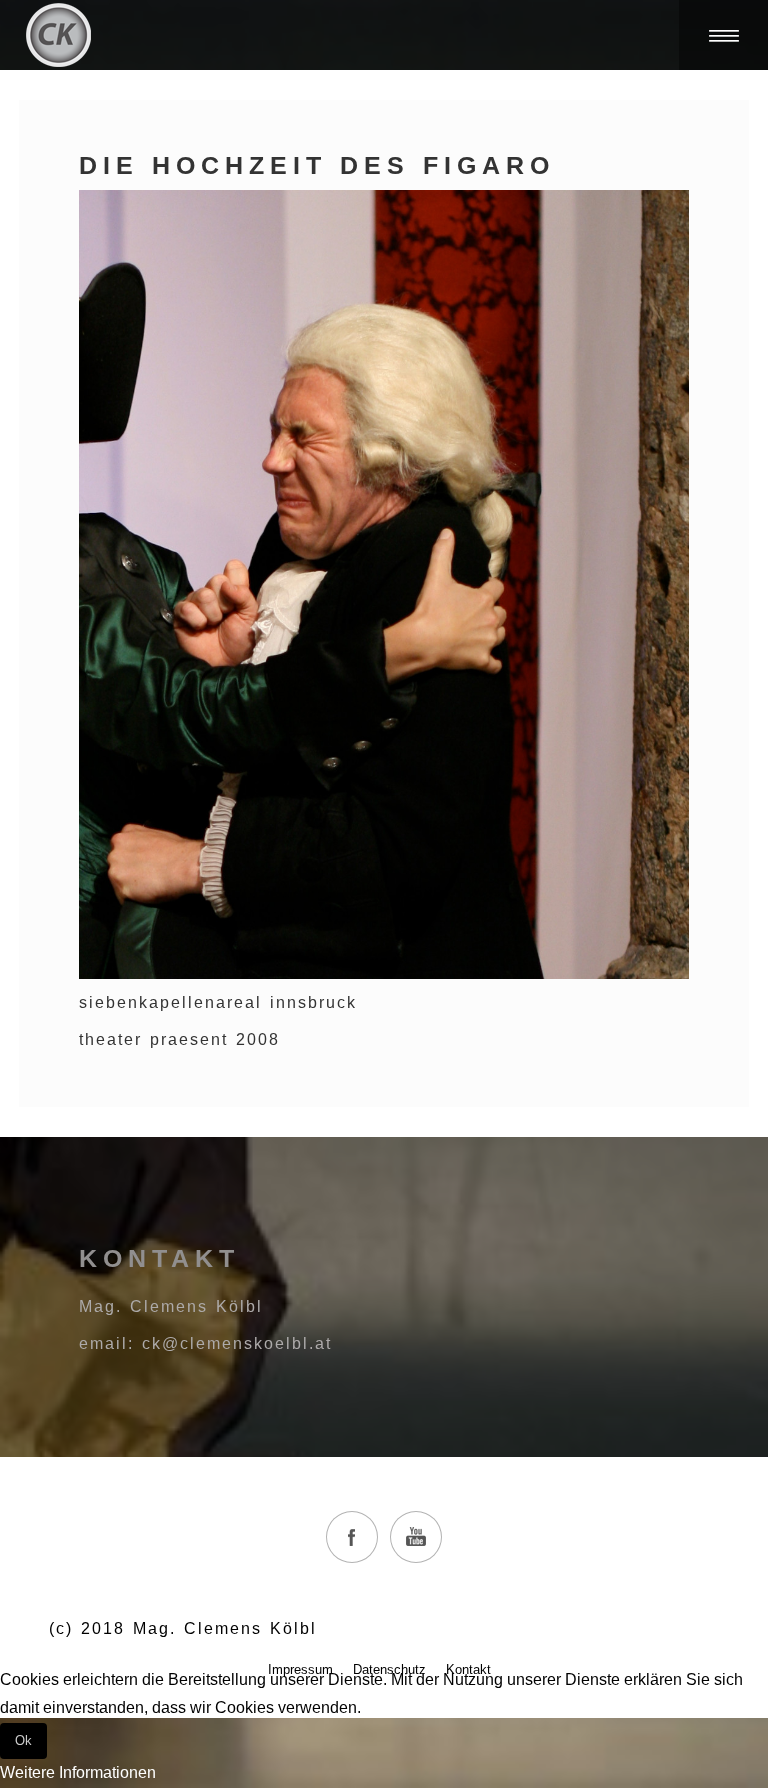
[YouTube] (416, 1537)
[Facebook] (352, 1537)
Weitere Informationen (78, 1772)
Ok (23, 1740)
